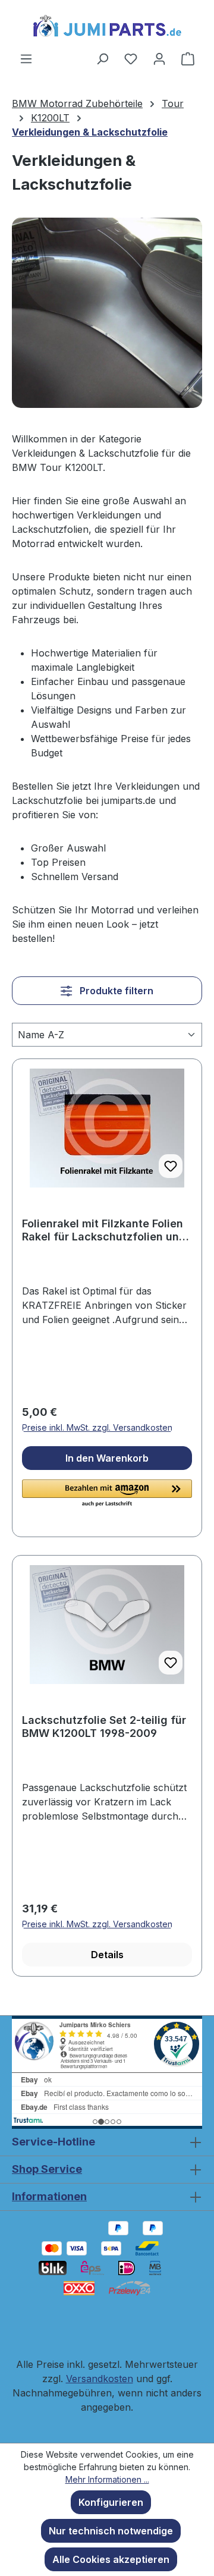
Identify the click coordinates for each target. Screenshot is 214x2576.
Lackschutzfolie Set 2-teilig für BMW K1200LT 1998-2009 (104, 1727)
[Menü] (26, 58)
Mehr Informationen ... (107, 2479)
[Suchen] (102, 58)
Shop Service (47, 2169)
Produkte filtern (115, 991)
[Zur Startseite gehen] (107, 26)
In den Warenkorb (107, 1458)
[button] (107, 1494)
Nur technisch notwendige (111, 2531)
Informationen (49, 2196)
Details (107, 1955)
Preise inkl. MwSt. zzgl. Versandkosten (97, 1427)
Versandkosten (100, 2379)
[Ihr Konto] (159, 58)
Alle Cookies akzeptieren (111, 2559)
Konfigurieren (111, 2502)
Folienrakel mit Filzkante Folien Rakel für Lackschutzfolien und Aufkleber (104, 1230)
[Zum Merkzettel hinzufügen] (171, 1166)
